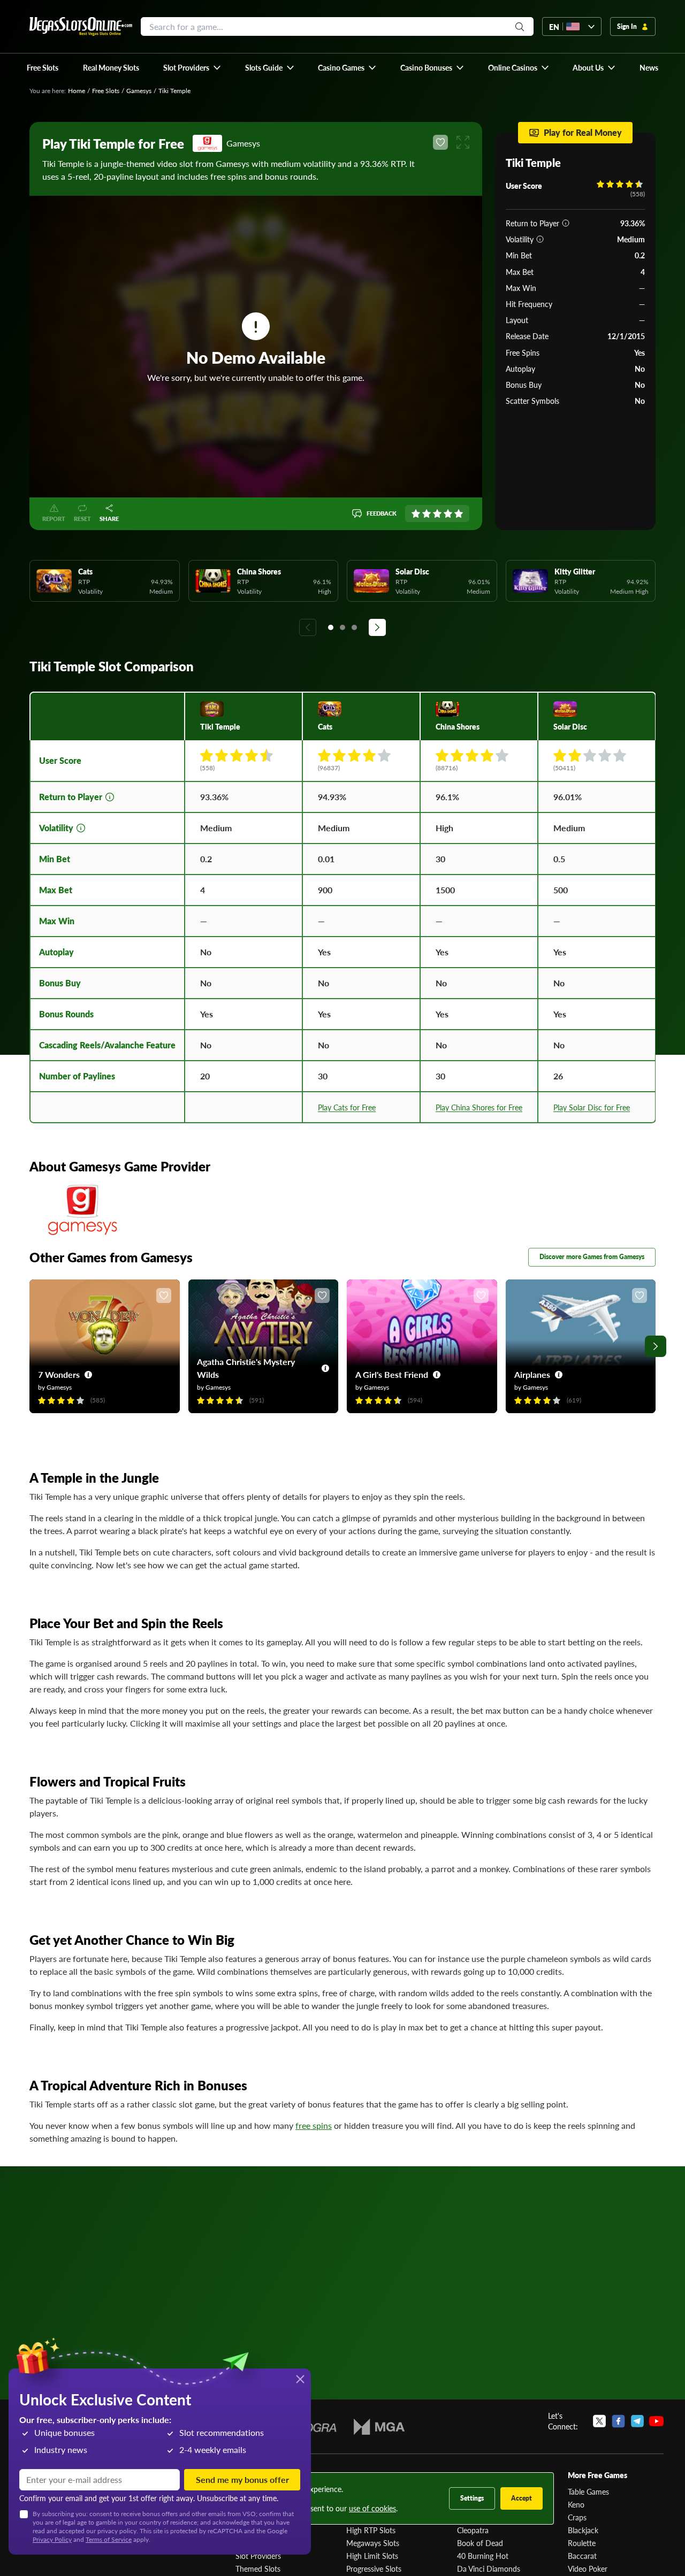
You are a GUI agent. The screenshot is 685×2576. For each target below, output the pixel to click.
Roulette (582, 2543)
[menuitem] (192, 67)
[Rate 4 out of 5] (448, 513)
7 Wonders (59, 1374)
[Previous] (308, 627)
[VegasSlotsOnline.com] (81, 26)
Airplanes (532, 1374)
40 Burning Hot (483, 2556)
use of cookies (372, 2508)
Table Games (588, 2491)
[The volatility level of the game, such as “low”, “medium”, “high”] (540, 239)
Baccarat (582, 2556)
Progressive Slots (374, 2569)
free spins (314, 2125)
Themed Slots (258, 2569)
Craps (577, 2517)
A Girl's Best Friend (392, 1374)
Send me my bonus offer (242, 2479)
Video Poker (588, 2569)
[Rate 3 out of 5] (437, 513)
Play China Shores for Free (479, 1107)
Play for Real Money (583, 132)
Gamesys (139, 91)
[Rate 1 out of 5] (416, 513)
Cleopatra (473, 2530)
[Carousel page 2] (342, 627)
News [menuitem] (649, 67)
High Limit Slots (372, 2556)
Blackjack (583, 2530)
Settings (472, 2498)
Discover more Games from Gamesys (592, 1257)
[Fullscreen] (463, 142)
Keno (576, 2504)
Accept (522, 2498)
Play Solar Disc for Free (592, 1107)
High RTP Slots (371, 2530)
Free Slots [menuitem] (43, 67)
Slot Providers (258, 2556)
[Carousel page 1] (331, 627)
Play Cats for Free (347, 1107)
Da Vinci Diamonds (489, 2569)
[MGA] (379, 2427)
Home (77, 91)
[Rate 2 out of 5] (427, 513)
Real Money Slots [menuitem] (111, 67)
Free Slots (106, 91)
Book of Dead (480, 2543)
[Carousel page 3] (354, 627)
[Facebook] (618, 2421)
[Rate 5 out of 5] (459, 513)
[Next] (377, 627)
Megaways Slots (373, 2543)
